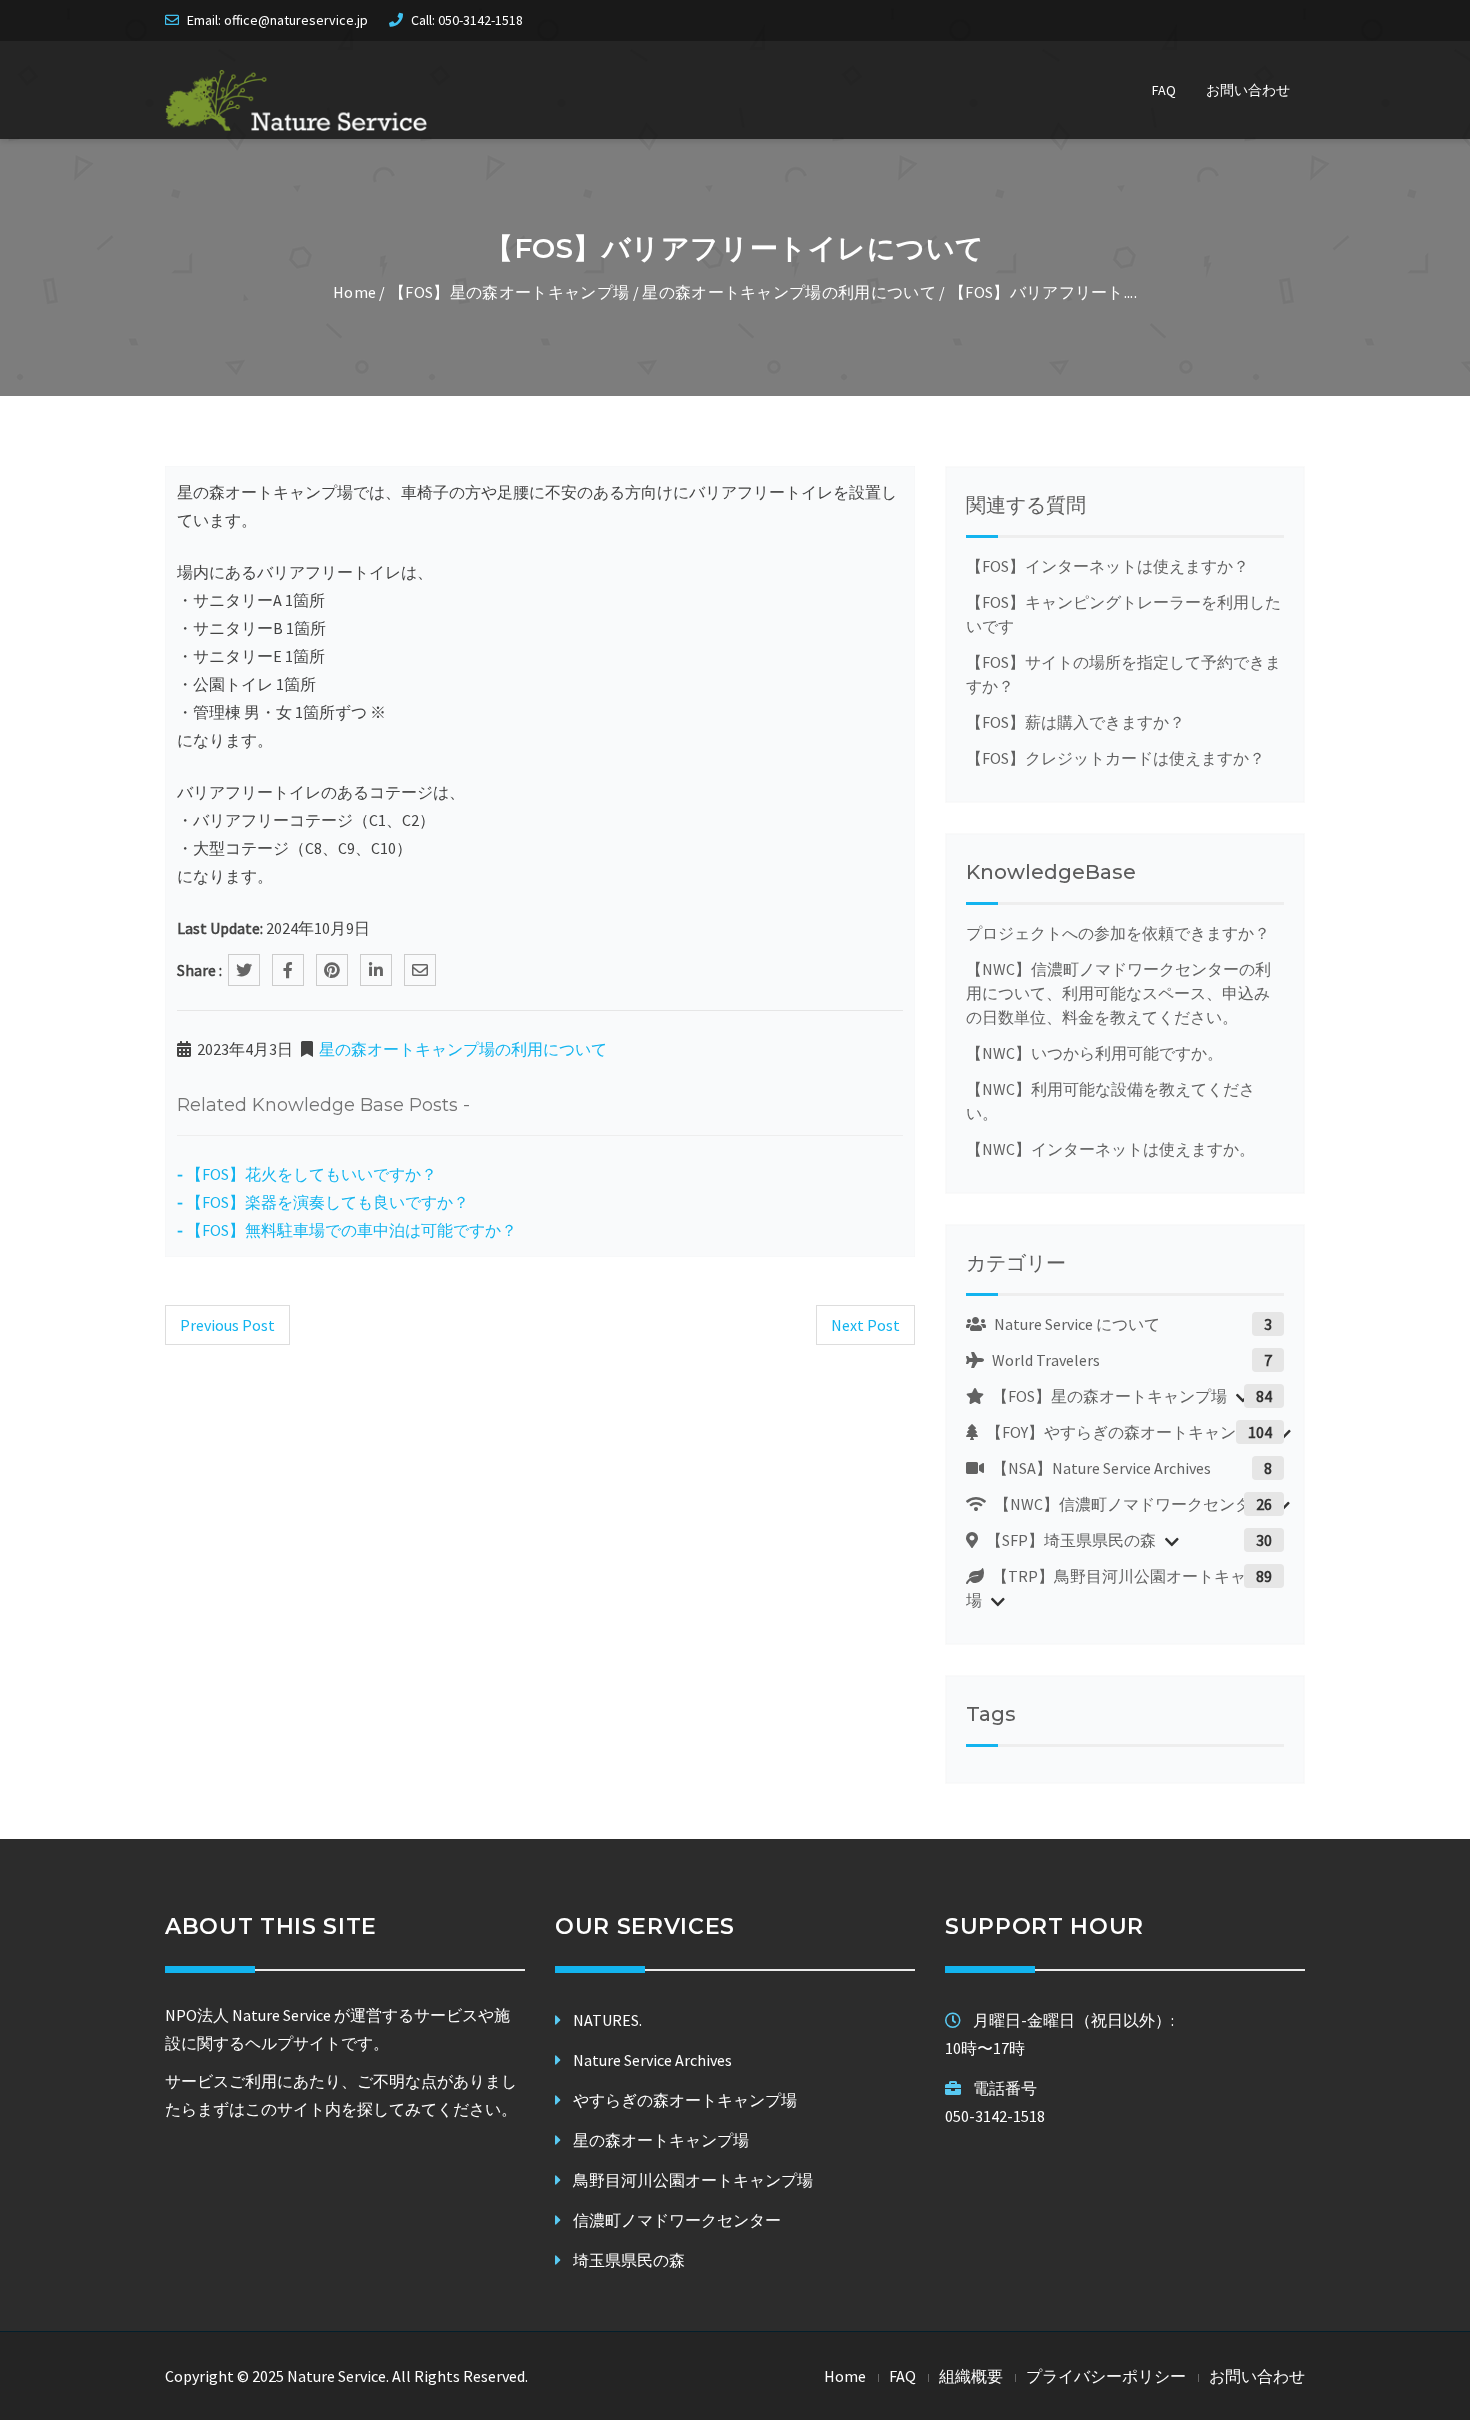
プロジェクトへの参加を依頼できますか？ (1118, 933)
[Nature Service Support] (296, 100)
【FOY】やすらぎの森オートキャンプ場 (1125, 1432)
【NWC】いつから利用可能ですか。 (1094, 1053)
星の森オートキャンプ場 (661, 2140)
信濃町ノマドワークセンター (677, 2220)
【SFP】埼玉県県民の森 (1069, 1540)
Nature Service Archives (652, 2060)
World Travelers (1044, 1360)
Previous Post (227, 1325)
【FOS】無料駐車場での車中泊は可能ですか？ (351, 1230)
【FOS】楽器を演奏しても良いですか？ (327, 1202)
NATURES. (607, 2020)
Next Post (865, 1325)
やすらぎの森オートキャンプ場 (685, 2100)
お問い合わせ (1248, 90)
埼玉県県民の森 (629, 2260)
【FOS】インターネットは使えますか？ (1107, 566)
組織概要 (971, 2376)
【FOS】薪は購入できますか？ (1075, 722)
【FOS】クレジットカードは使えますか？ (1115, 758)
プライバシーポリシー (1106, 2376)
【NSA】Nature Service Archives (1100, 1468)
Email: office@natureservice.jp (277, 20)
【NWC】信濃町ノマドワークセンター (1129, 1504)
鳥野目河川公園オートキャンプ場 (693, 2180)
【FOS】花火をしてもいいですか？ (311, 1174)
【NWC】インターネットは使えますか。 (1110, 1149)
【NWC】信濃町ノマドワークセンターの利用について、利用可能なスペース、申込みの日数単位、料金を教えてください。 (1118, 993)
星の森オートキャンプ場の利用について (789, 292)
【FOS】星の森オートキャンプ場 (509, 292)
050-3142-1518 (480, 20)
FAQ (1164, 90)
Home (354, 292)
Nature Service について (1075, 1324)
